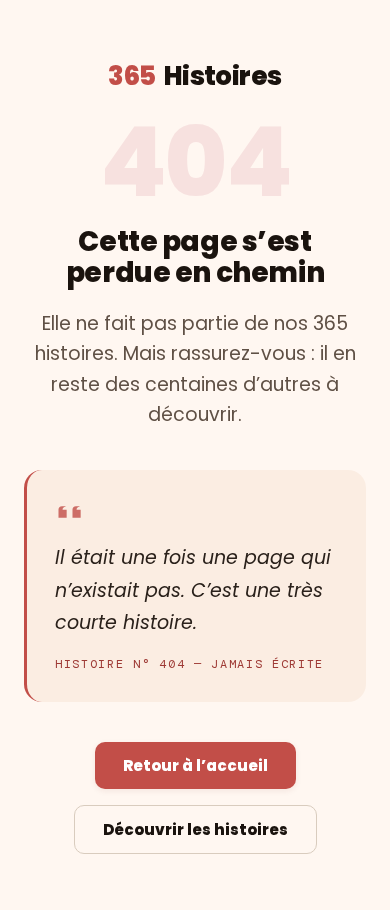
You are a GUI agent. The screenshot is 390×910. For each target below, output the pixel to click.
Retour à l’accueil (195, 765)
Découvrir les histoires (195, 829)
